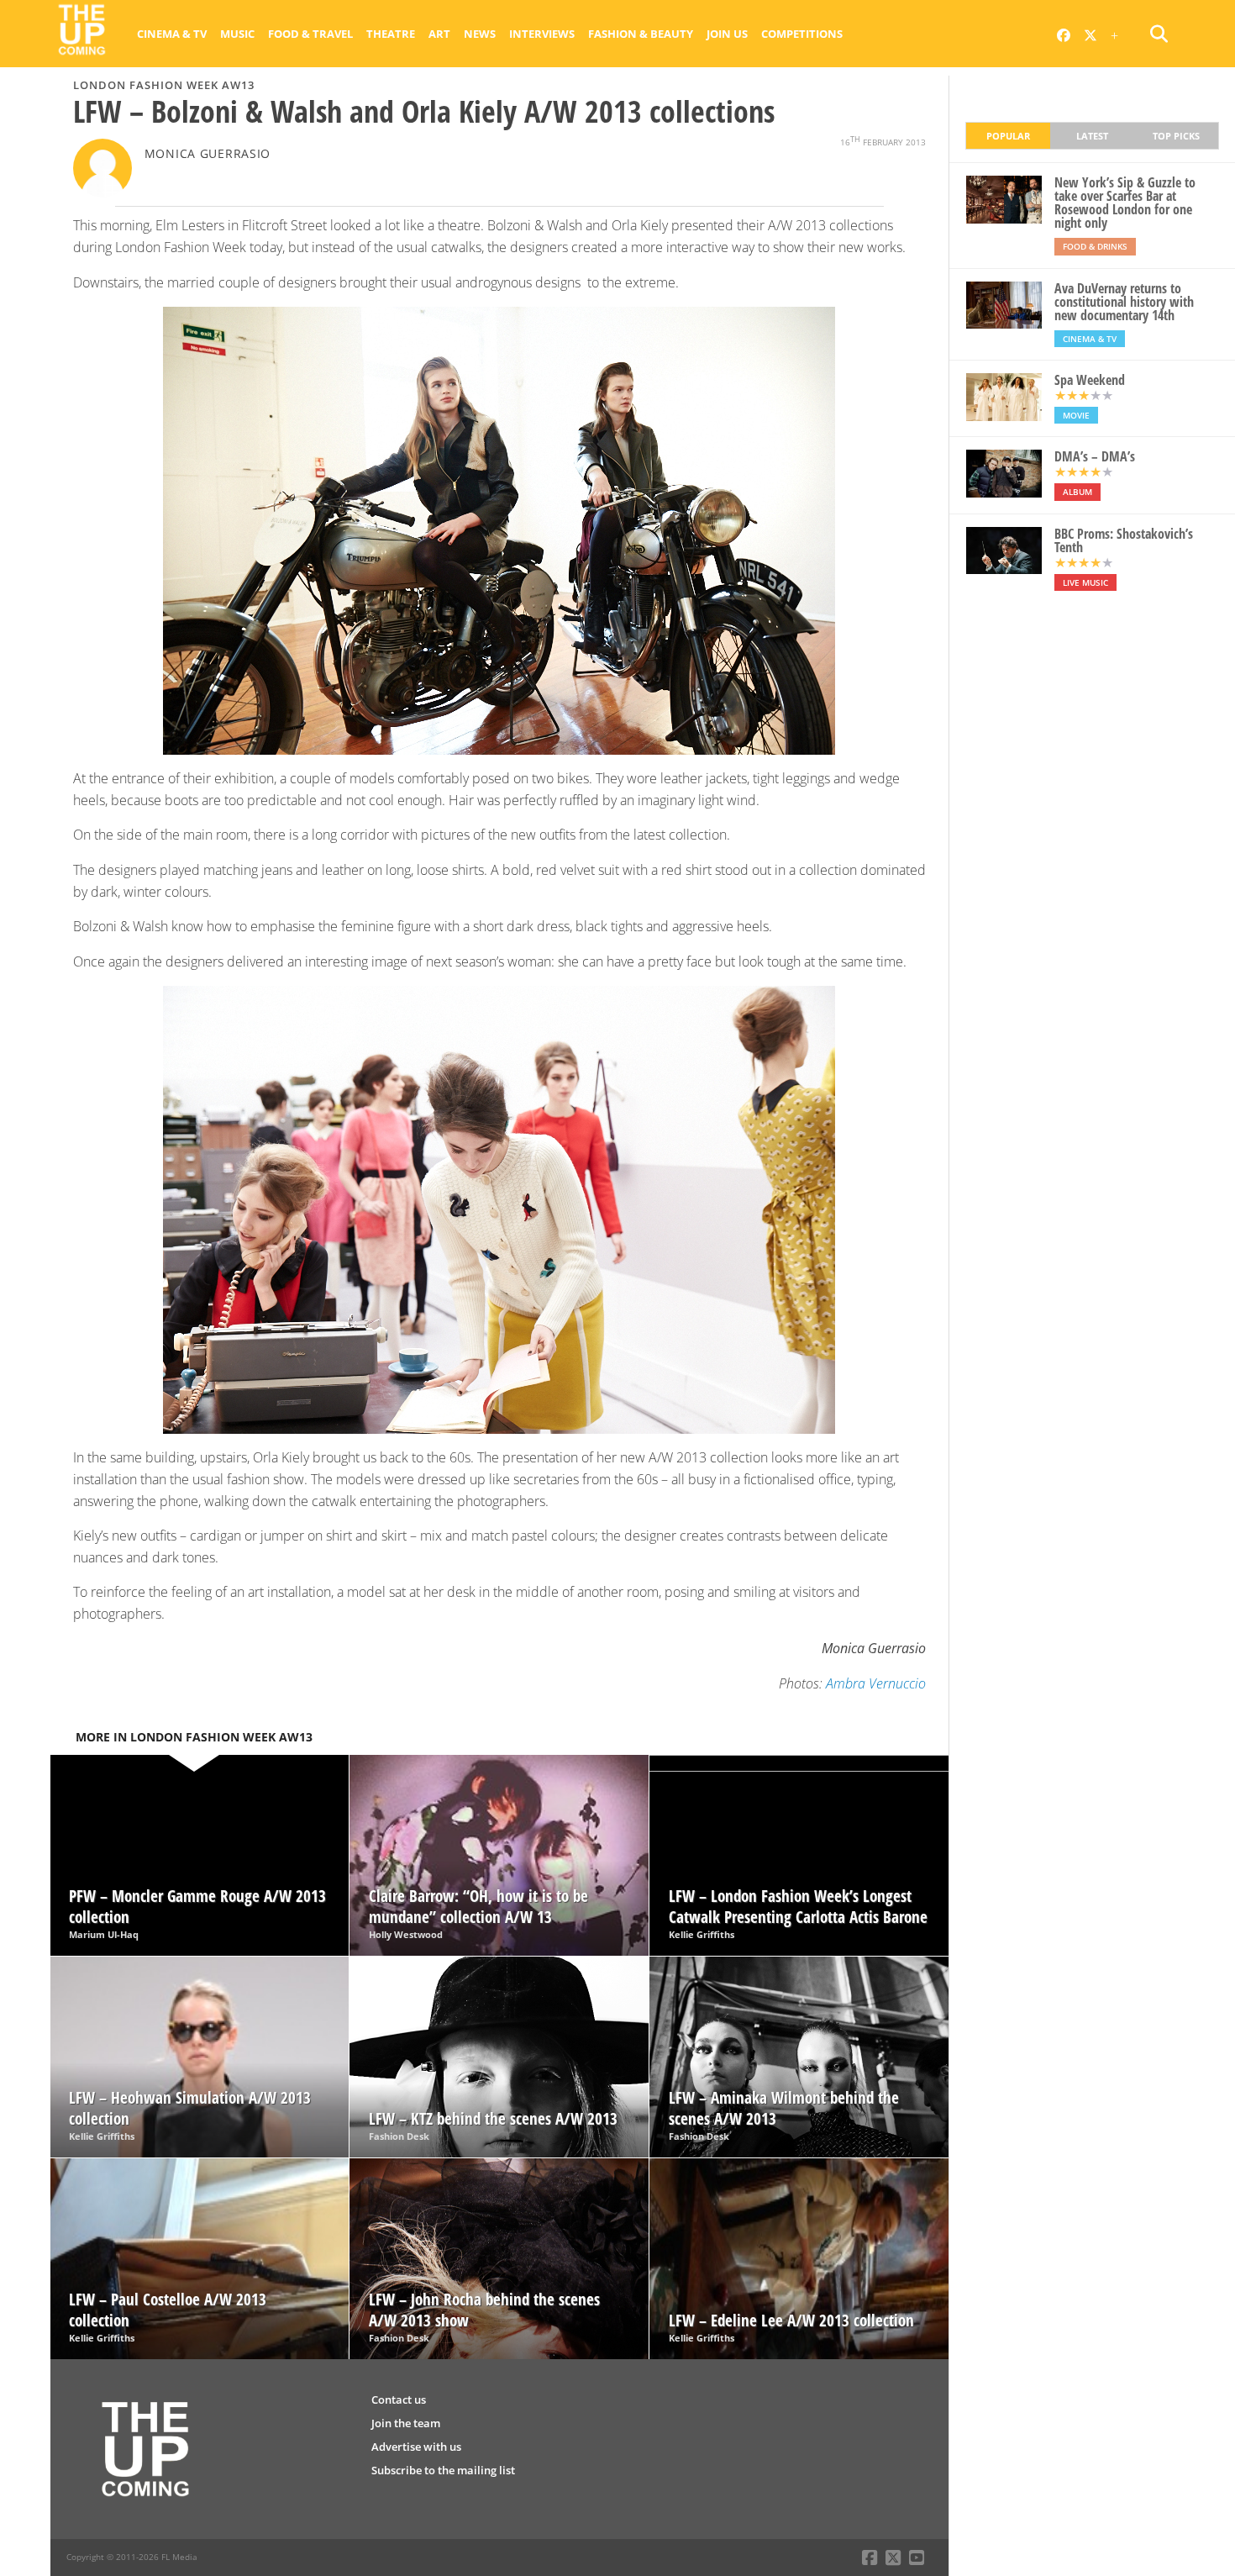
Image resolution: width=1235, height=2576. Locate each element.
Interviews (542, 34)
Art (439, 34)
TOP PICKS (1176, 136)
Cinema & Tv (172, 34)
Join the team (406, 2423)
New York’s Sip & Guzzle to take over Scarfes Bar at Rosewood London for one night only (1125, 203)
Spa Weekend (1090, 380)
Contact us (399, 2400)
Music (237, 34)
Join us (727, 34)
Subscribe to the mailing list (443, 2470)
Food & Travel (310, 34)
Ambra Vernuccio (876, 1683)
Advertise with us (416, 2447)
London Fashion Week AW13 (164, 85)
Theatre (391, 34)
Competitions (802, 34)
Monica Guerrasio (208, 153)
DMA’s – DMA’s (1095, 456)
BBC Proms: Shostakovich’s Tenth (1124, 540)
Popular (1008, 136)
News (480, 34)
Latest (1092, 136)
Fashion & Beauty (641, 34)
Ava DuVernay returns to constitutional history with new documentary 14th (1124, 302)
